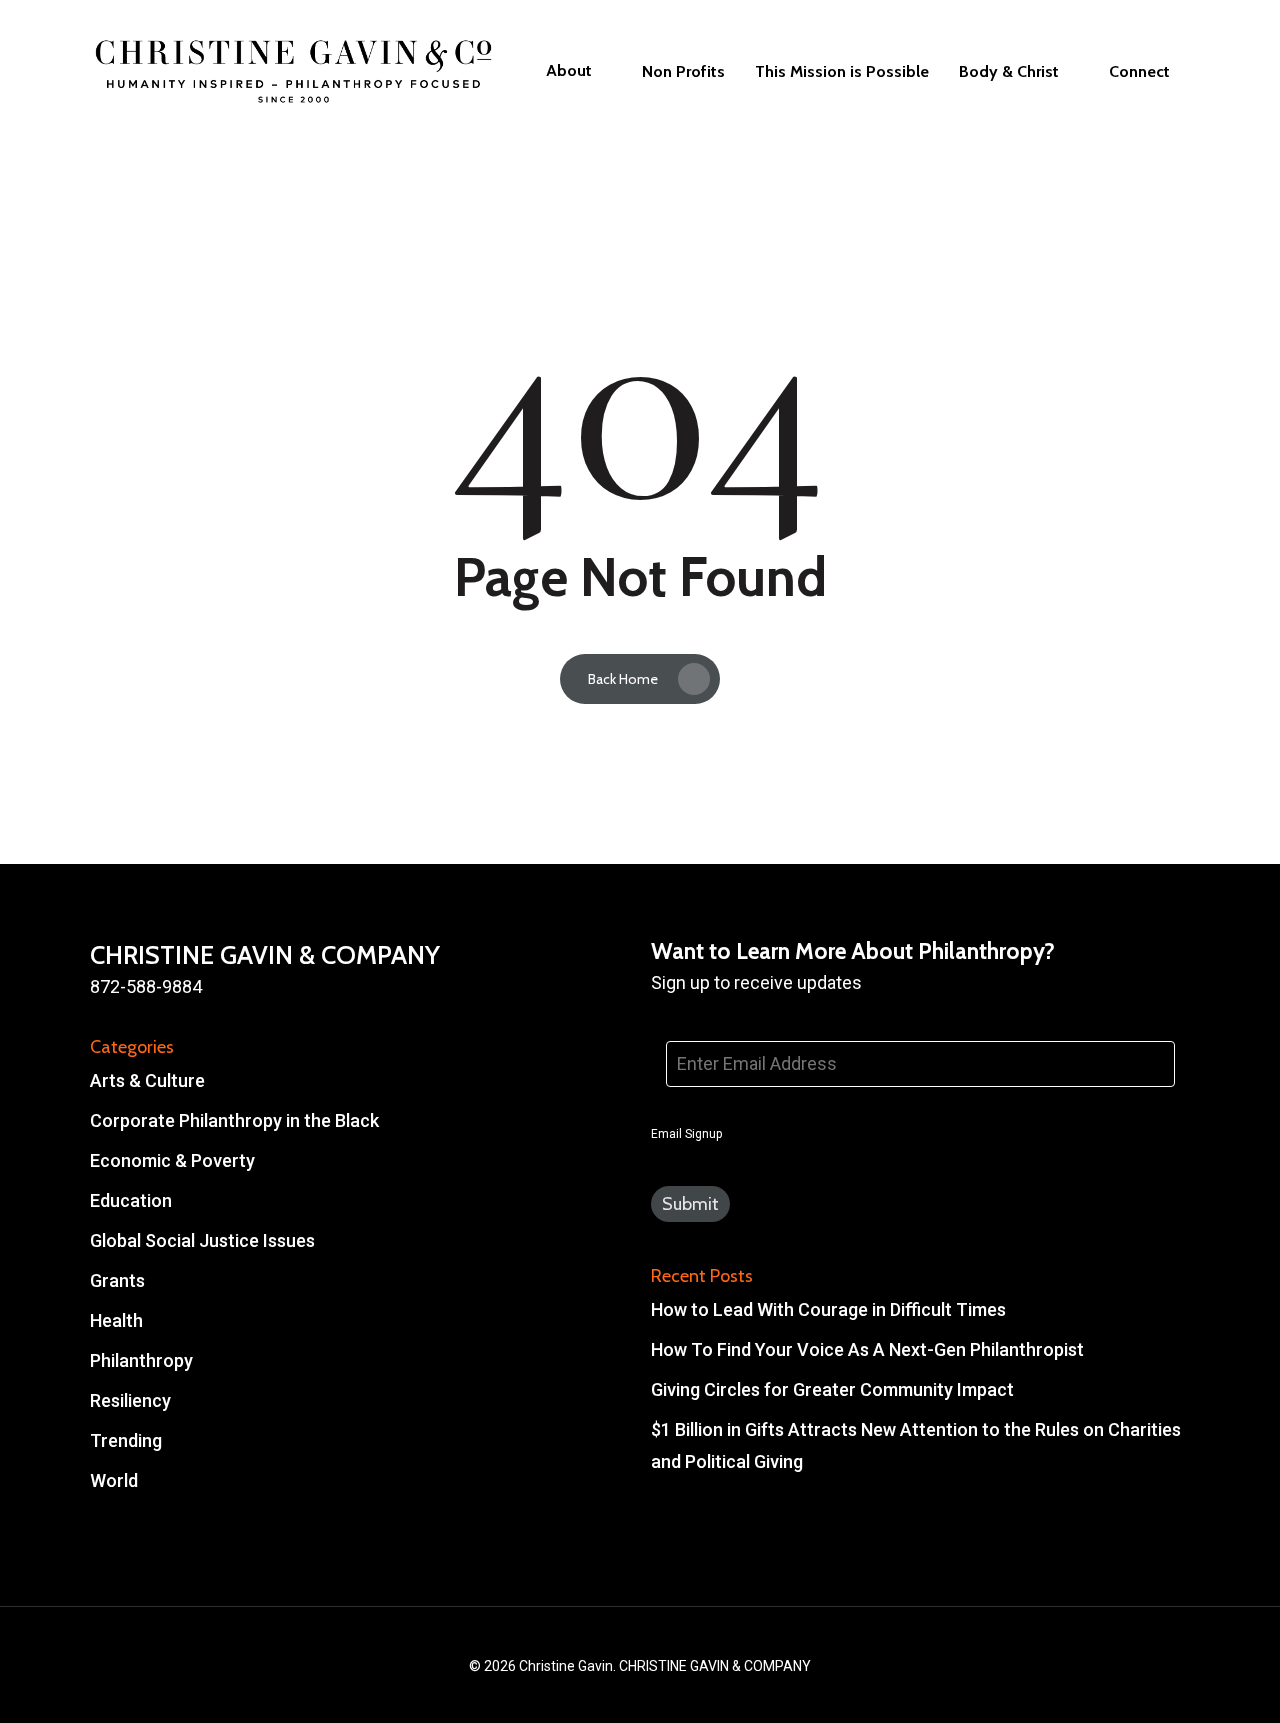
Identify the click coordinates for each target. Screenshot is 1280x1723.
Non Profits (683, 72)
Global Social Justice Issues (202, 1240)
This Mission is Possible (842, 72)
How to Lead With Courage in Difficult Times (828, 1309)
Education (131, 1200)
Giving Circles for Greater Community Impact (832, 1389)
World (114, 1480)
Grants (117, 1280)
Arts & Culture (147, 1080)
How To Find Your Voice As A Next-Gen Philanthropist (867, 1349)
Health (116, 1320)
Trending (126, 1440)
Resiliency (130, 1400)
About (569, 71)
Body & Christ (1009, 72)
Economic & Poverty (172, 1160)
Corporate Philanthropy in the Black (234, 1120)
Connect (1139, 72)
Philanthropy (141, 1360)
